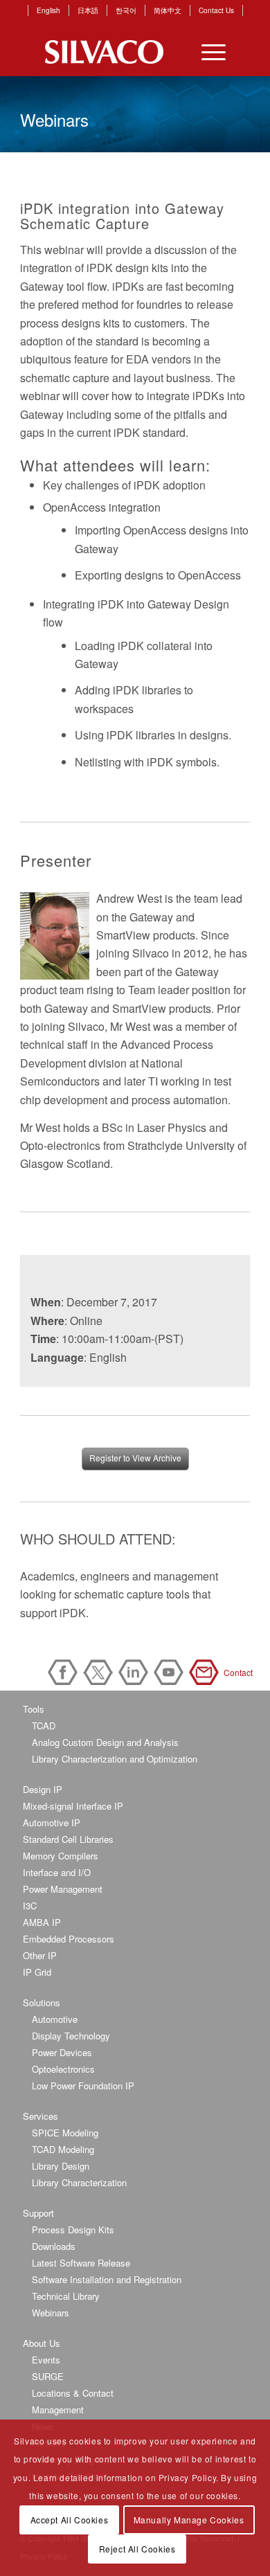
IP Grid (37, 1972)
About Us (42, 2343)
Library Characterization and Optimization (115, 1759)
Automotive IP (52, 1822)
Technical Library (66, 2296)
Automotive (55, 2019)
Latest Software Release (81, 2263)
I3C (30, 1906)
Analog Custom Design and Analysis (105, 1742)
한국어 (126, 10)
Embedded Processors (69, 1939)
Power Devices (62, 2052)
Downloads (54, 2246)
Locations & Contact (73, 2393)
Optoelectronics (63, 2069)
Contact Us (216, 10)
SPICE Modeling (65, 2133)
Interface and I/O (57, 1872)
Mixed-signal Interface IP (73, 1806)
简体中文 (168, 10)
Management (58, 2410)
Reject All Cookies (137, 2549)
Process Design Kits (73, 2230)
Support (38, 2213)
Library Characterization (79, 2182)
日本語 (88, 10)
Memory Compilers (61, 1856)
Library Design (61, 2166)
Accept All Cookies (70, 2520)
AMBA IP (42, 1922)
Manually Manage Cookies (189, 2520)
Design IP (43, 1789)
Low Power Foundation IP (83, 2086)
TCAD (44, 1726)
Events (46, 2360)
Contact (206, 1672)
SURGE (48, 2376)
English (48, 10)
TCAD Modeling (63, 2149)
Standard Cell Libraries (68, 1839)
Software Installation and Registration (107, 2279)
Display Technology (71, 2036)
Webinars (51, 2313)
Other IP (40, 1955)
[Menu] (207, 52)
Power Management (63, 1889)
